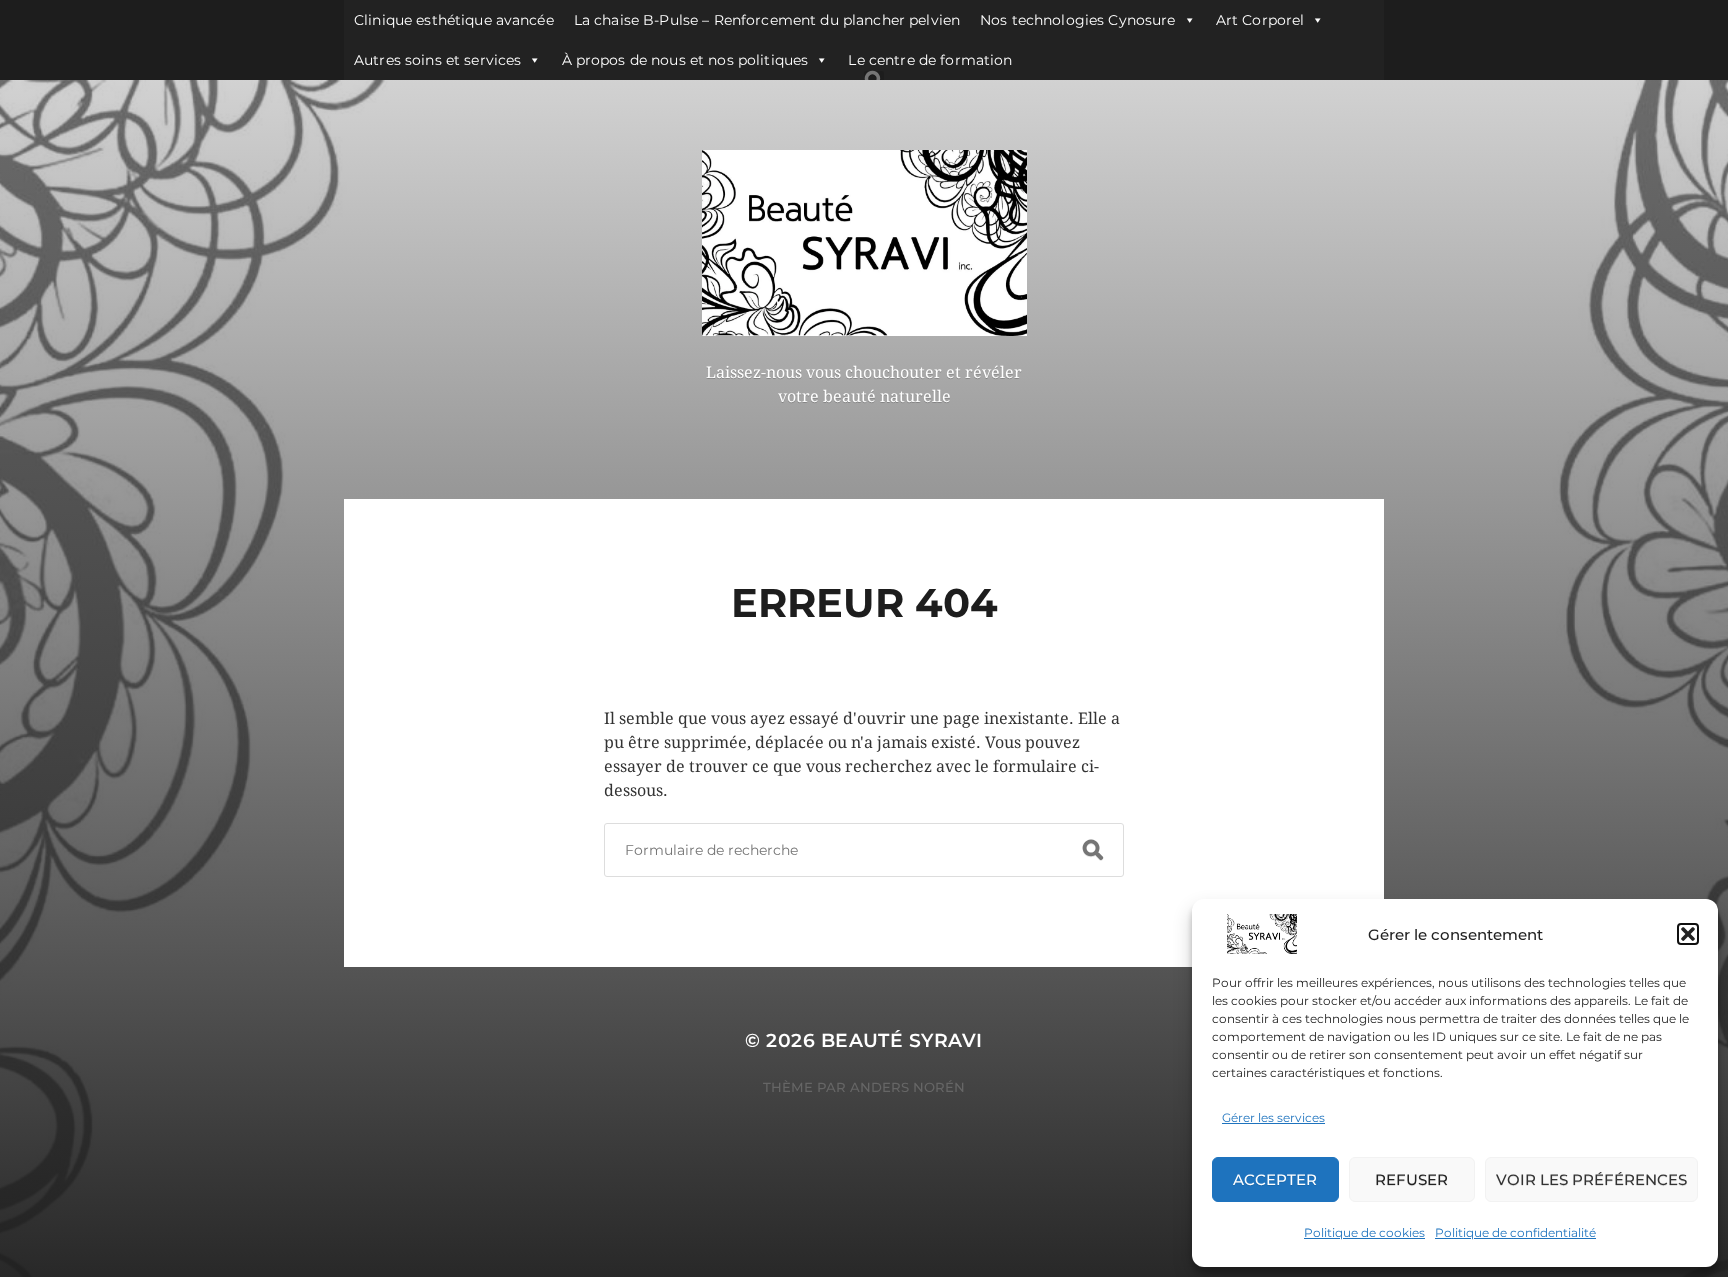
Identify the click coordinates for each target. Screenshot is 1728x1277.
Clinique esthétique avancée (454, 20)
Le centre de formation (930, 60)
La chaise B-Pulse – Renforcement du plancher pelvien (767, 20)
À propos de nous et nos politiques (685, 60)
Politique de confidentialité (1515, 1232)
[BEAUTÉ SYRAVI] (864, 243)
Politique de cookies (1364, 1232)
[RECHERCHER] (1093, 850)
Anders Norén (907, 1087)
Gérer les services (1273, 1117)
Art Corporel (1260, 20)
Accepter (1275, 1179)
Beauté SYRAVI (902, 1040)
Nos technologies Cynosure (1078, 20)
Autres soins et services (437, 60)
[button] (1688, 934)
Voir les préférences (1591, 1179)
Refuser (1411, 1179)
